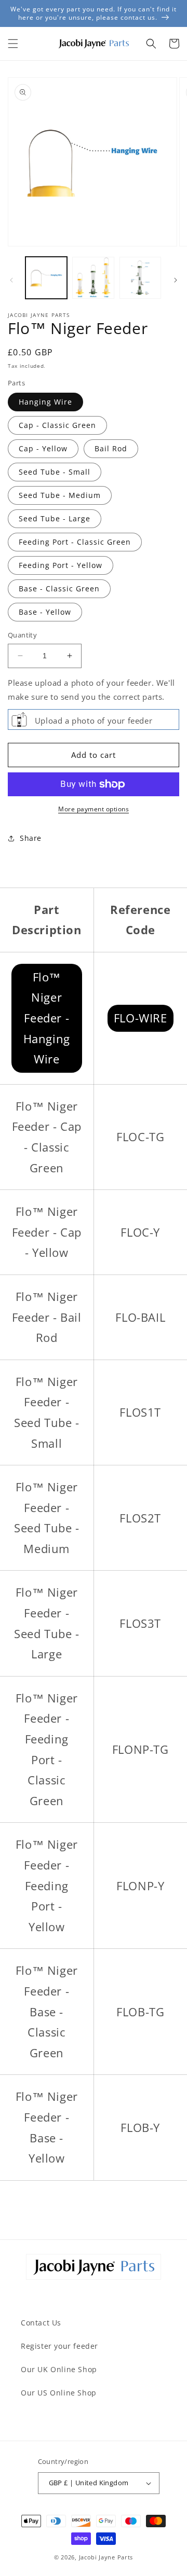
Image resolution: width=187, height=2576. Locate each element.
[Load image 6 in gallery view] (140, 278)
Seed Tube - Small (55, 472)
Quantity (22, 635)
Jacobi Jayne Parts (106, 2557)
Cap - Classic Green (57, 425)
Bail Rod (111, 448)
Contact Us (41, 2323)
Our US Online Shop (59, 2393)
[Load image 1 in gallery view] (46, 278)
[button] (13, 44)
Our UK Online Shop (59, 2369)
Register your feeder (59, 2346)
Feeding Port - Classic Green (75, 542)
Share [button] (31, 838)
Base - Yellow (45, 612)
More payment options (94, 809)
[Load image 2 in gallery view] (93, 278)
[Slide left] (11, 280)
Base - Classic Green (59, 588)
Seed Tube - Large (55, 518)
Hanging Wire (45, 402)
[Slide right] (176, 280)
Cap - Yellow (43, 448)
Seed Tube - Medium (60, 495)
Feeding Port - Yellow (61, 565)
